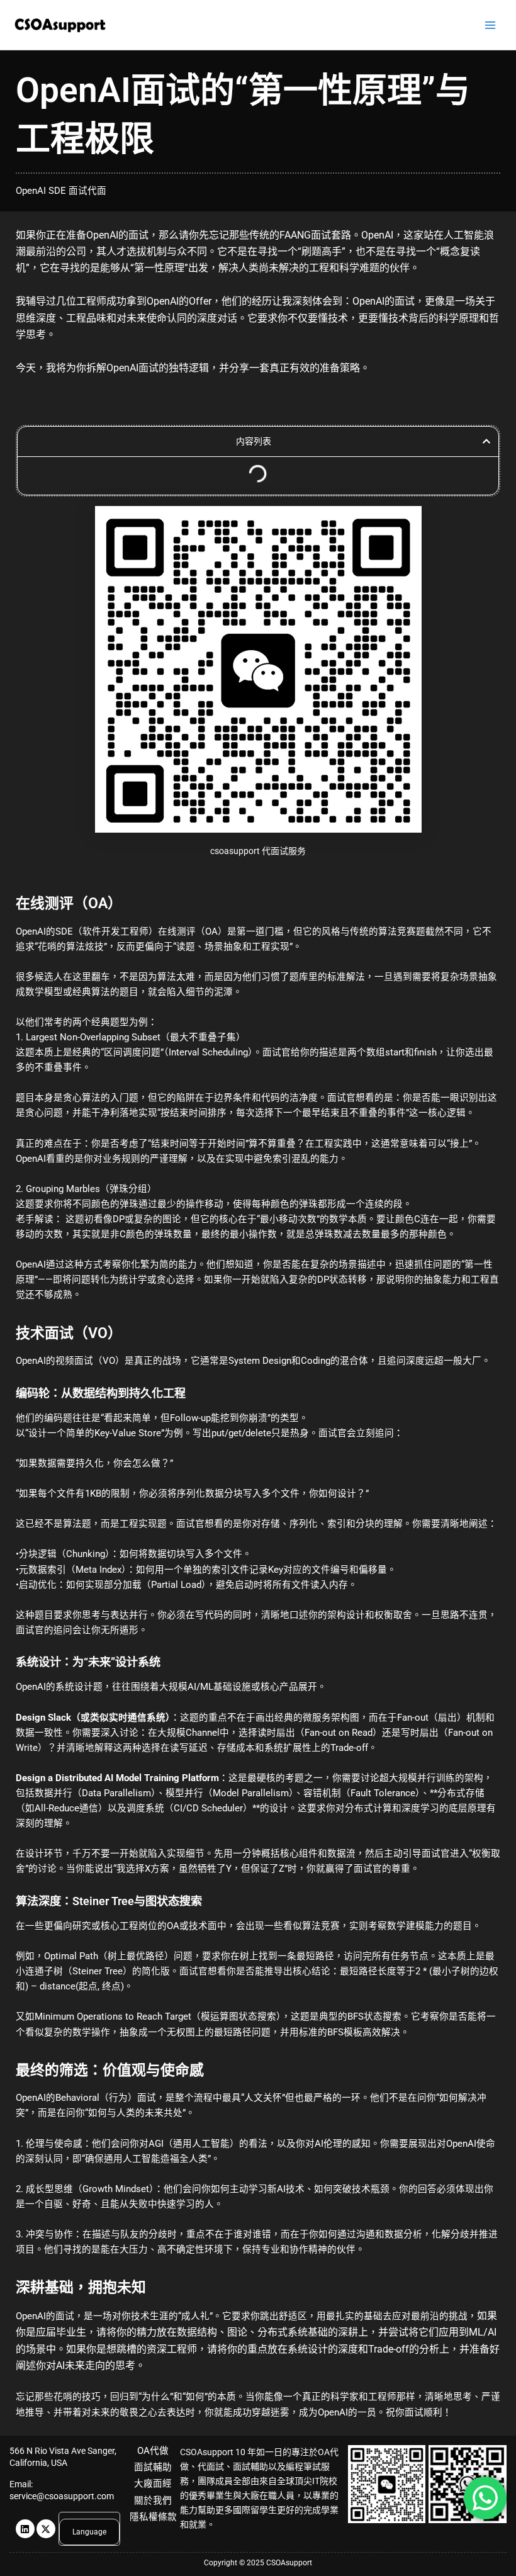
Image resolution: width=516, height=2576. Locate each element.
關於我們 (153, 2500)
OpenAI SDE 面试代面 (61, 191)
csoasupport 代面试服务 (258, 851)
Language (89, 2532)
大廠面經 (153, 2483)
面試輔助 (153, 2467)
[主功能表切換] (490, 25)
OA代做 (153, 2451)
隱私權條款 (153, 2517)
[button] (486, 441)
